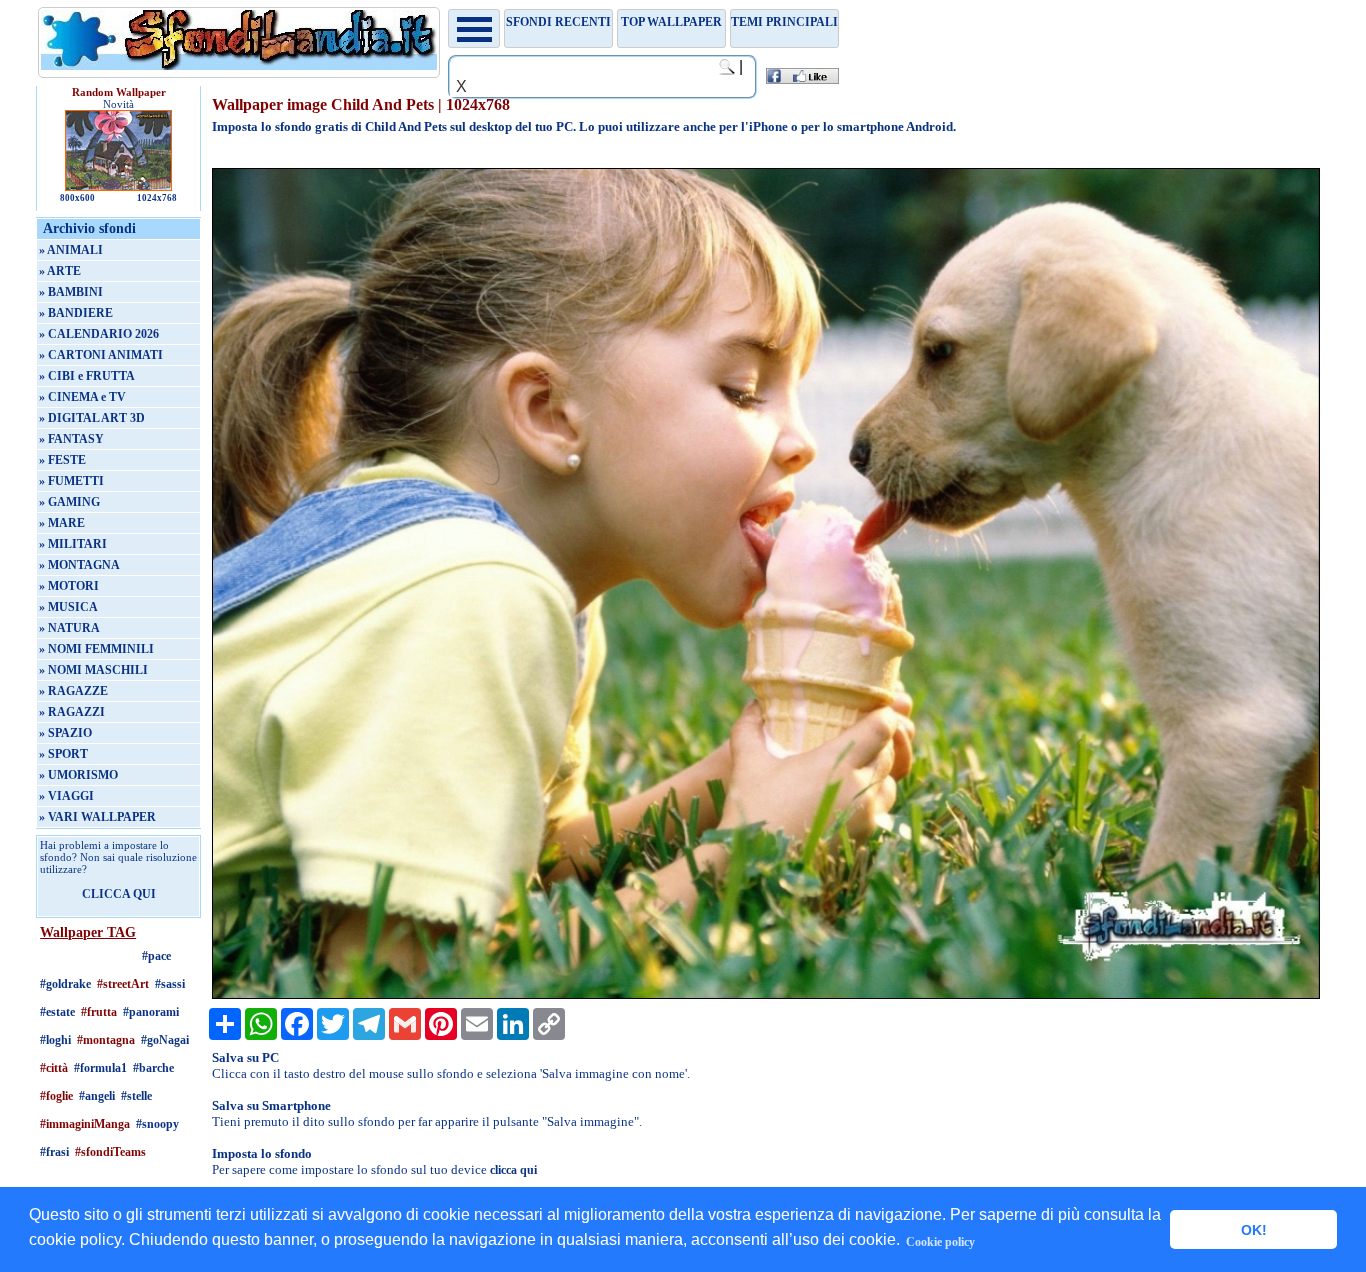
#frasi (54, 1152)
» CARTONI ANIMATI (101, 355)
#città (54, 1068)
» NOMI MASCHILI (93, 670)
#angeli (97, 1096)
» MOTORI (69, 586)
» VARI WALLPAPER (97, 817)
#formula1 (100, 1068)
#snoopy (157, 1124)
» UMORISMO (78, 775)
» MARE (62, 523)
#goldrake (65, 984)
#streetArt (123, 984)
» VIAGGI (66, 796)
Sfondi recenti (558, 22)
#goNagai (165, 1040)
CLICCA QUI (119, 894)
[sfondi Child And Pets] (765, 995)
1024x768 (157, 198)
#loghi (55, 1040)
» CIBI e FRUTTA (87, 376)
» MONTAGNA (79, 565)
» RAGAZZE (73, 691)
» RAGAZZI (72, 712)
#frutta (99, 1012)
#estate (57, 1012)
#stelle (136, 1096)
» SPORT (63, 754)
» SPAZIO (65, 733)
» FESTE (62, 460)
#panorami (151, 1012)
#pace (156, 956)
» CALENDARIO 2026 (99, 334)
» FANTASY (71, 439)
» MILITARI (73, 544)
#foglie (56, 1096)
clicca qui (513, 1170)
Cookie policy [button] (940, 1242)
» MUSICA (68, 607)
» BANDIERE (76, 313)
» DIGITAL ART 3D (92, 418)
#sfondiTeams (110, 1152)
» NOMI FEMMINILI (96, 649)
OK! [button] (1254, 1230)
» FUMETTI (71, 481)
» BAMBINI (71, 292)
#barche (153, 1068)
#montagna (106, 1040)
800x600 (77, 198)
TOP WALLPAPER (671, 22)
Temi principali (784, 22)
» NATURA (69, 628)
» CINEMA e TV (82, 397)
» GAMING (69, 502)
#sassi (170, 984)
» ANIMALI (71, 250)
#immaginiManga (85, 1124)
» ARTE (60, 271)
